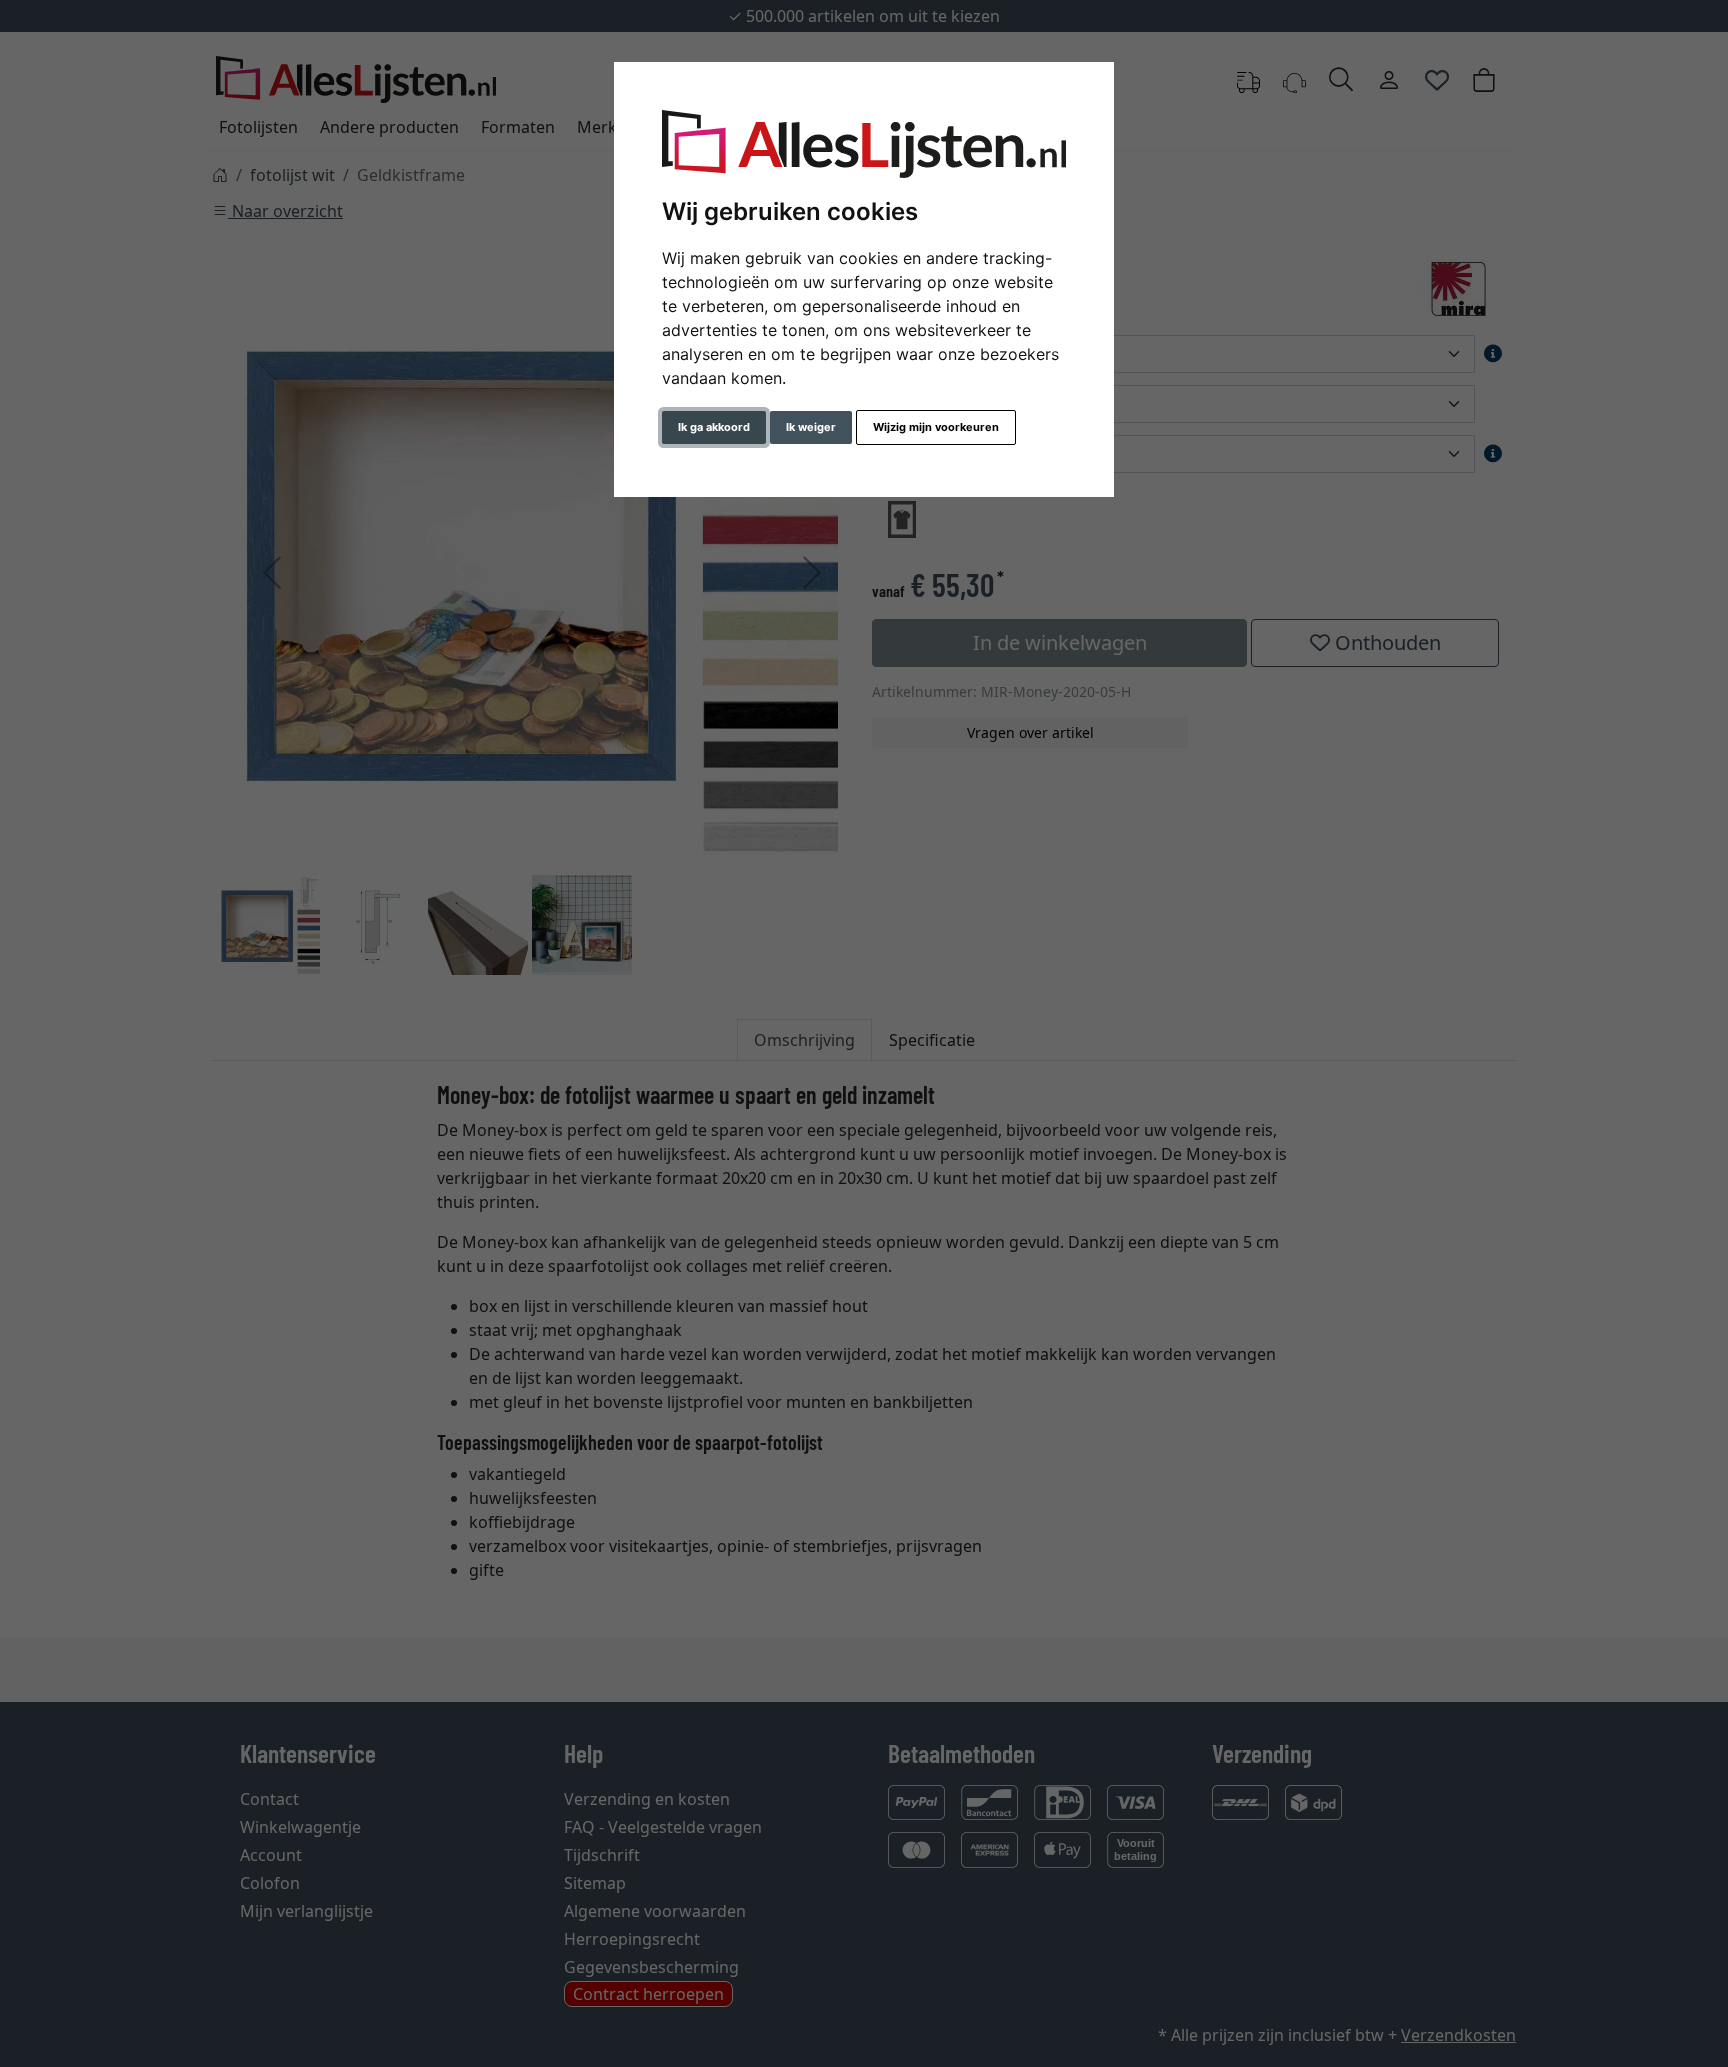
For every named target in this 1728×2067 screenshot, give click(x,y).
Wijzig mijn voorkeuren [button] (936, 427)
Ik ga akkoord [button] (714, 427)
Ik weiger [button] (811, 427)
